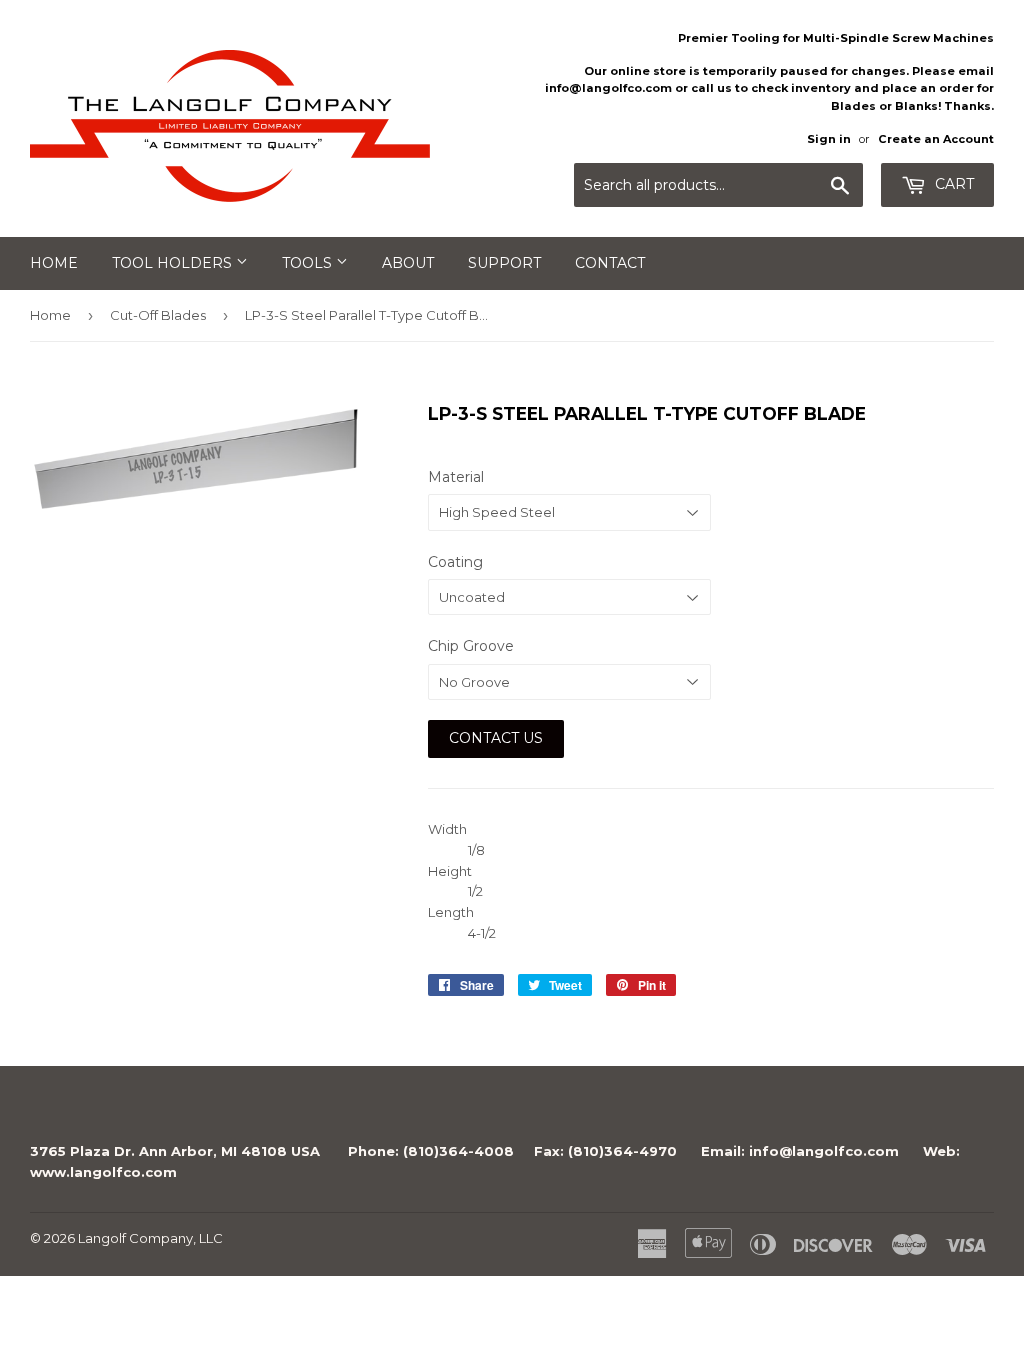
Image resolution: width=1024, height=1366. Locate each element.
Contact (610, 263)
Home (54, 263)
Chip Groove (471, 646)
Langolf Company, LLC (150, 1238)
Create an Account (936, 139)
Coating (455, 562)
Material (456, 477)
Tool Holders (174, 263)
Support (504, 263)
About (408, 263)
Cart (952, 184)
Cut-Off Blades (158, 315)
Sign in (829, 139)
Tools (309, 263)
